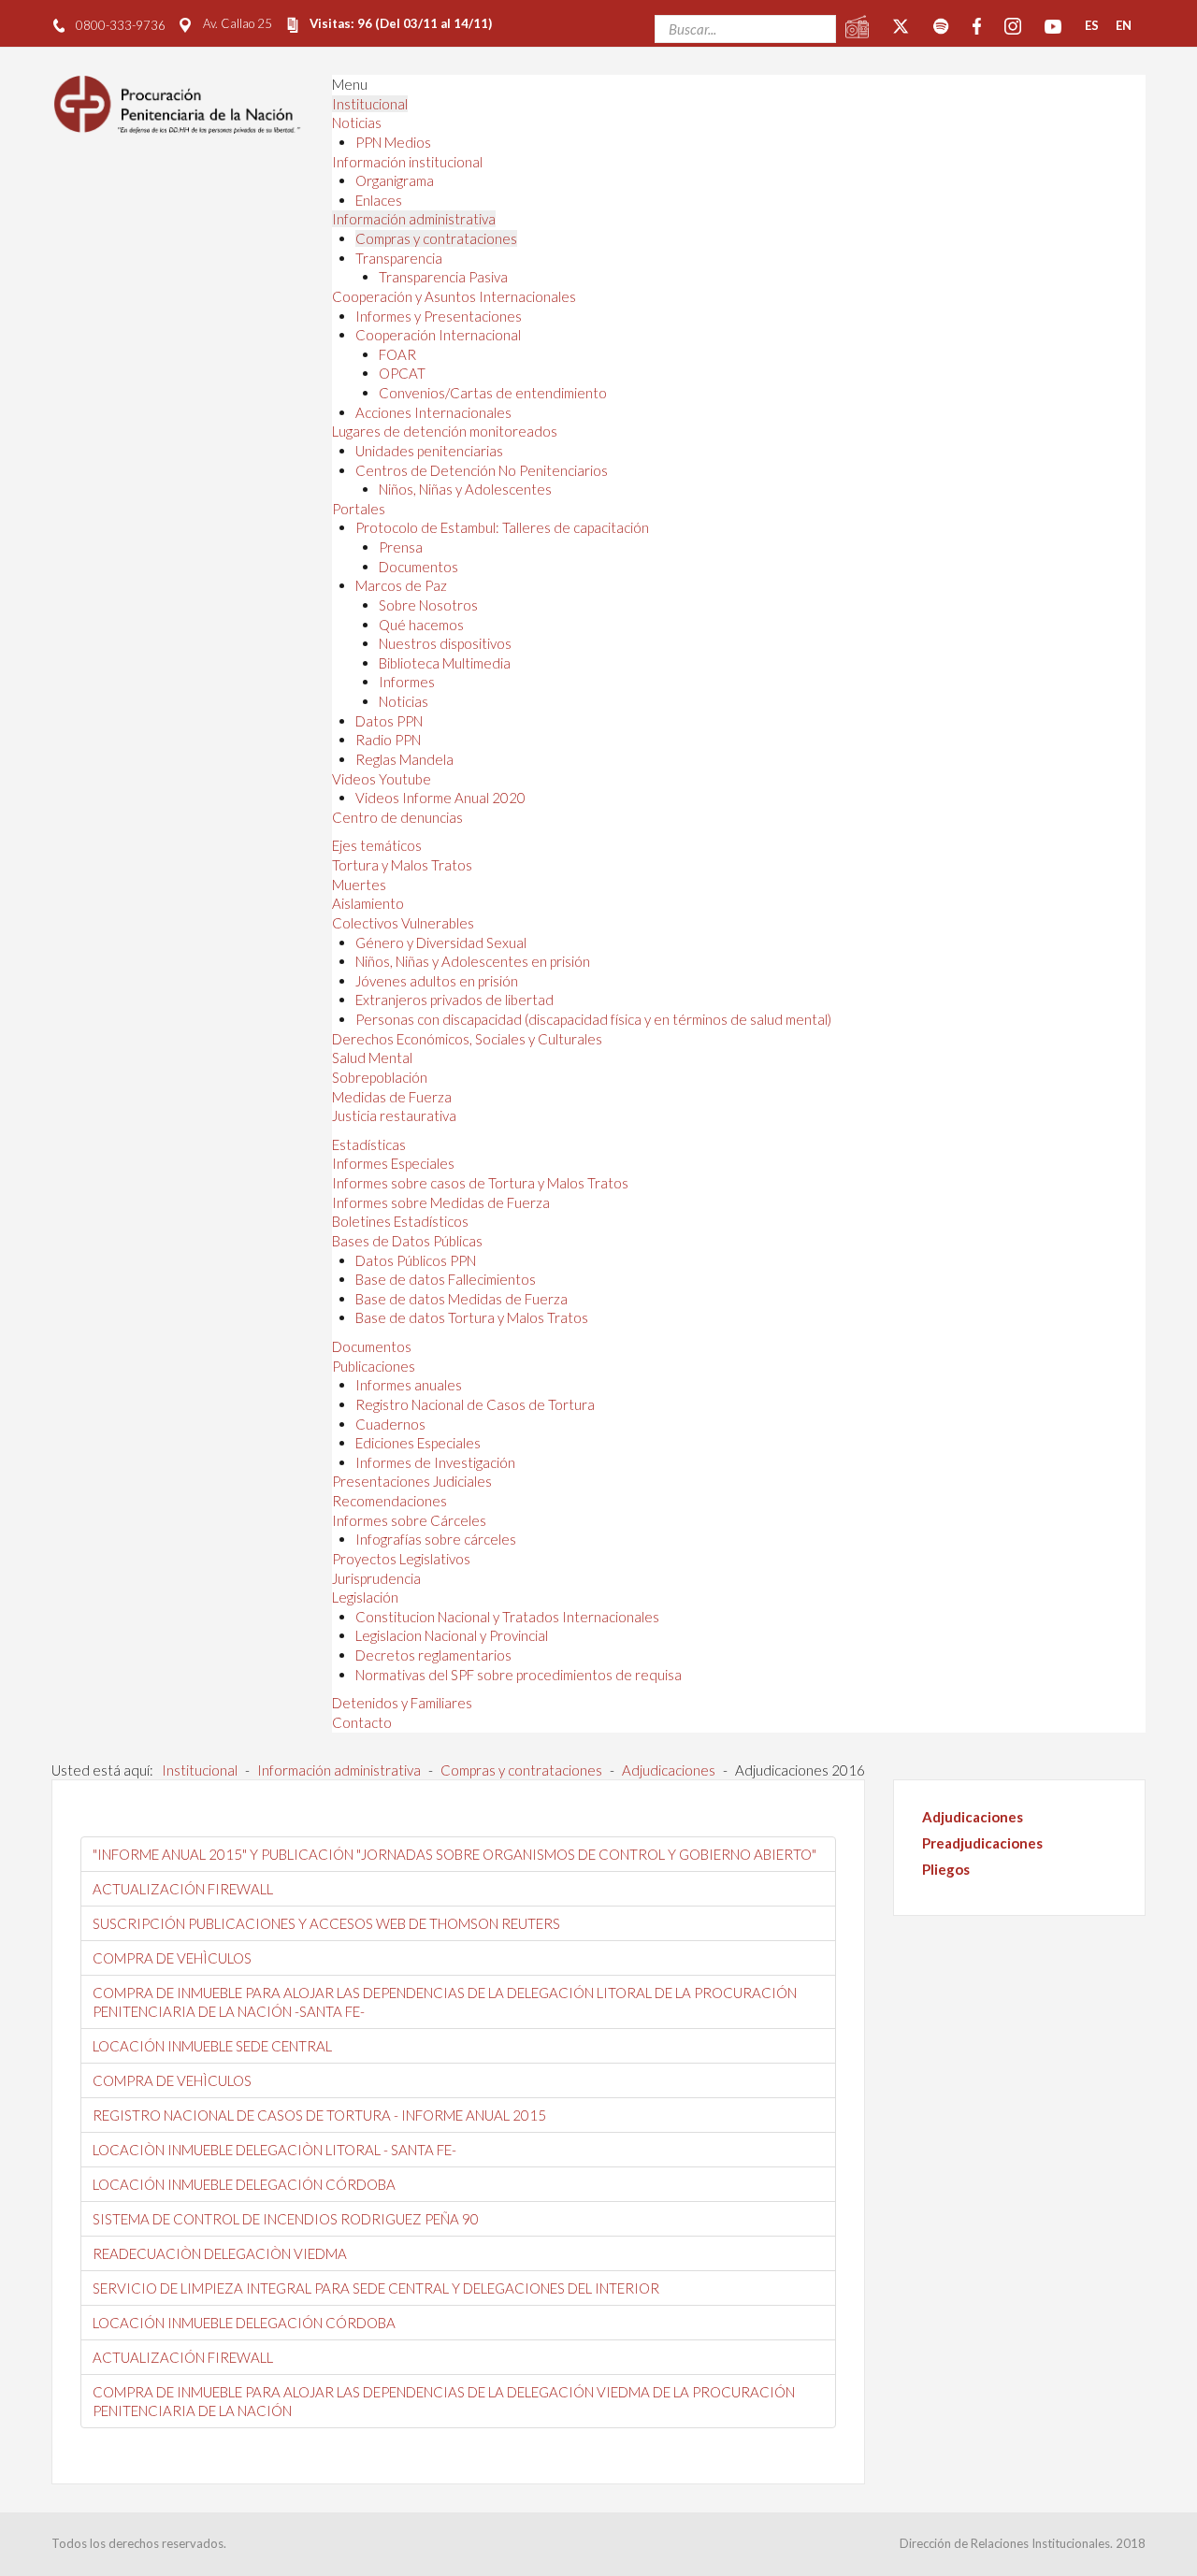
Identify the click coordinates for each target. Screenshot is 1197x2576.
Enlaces (379, 200)
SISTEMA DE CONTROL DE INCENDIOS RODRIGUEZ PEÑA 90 (286, 2219)
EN (1124, 25)
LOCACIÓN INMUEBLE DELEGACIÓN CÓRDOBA (244, 2184)
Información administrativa (414, 219)
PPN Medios (393, 142)
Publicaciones (374, 1366)
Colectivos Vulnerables (403, 923)
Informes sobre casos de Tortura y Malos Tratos (480, 1183)
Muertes (359, 885)
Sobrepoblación (380, 1077)
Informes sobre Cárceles (409, 1520)
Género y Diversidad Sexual (441, 943)
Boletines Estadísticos (400, 1221)
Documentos (418, 567)
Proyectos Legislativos (401, 1559)
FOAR (397, 354)
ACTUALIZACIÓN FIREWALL (183, 1889)
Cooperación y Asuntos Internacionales (454, 296)
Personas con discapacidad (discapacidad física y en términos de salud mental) (593, 1019)
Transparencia (399, 258)
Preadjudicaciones (982, 1843)
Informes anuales (409, 1385)
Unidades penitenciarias (429, 451)
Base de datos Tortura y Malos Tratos (472, 1317)
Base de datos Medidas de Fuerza (461, 1299)
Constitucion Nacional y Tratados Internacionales (507, 1617)
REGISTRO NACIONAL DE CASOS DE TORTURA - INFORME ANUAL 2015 (319, 2115)
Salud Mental (372, 1058)
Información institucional (407, 162)
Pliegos (946, 1869)
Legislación (365, 1597)
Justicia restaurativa (394, 1115)
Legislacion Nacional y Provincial (452, 1635)
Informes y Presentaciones (439, 316)
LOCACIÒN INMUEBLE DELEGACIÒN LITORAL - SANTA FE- (274, 2150)
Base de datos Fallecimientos (446, 1279)
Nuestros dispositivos (445, 643)
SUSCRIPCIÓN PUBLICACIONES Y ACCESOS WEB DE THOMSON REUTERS (326, 1923)
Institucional (370, 104)
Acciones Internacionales (433, 412)
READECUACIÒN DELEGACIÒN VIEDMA (220, 2253)
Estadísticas (369, 1144)
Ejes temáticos (377, 845)
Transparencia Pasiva (443, 277)
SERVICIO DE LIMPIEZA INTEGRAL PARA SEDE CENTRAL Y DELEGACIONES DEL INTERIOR (376, 2288)
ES (1092, 25)
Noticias (357, 122)
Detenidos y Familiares (402, 1703)
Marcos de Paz (401, 585)
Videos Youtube (382, 779)
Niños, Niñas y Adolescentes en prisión (473, 961)
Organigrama (395, 180)
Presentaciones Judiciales (412, 1481)
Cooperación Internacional (438, 335)
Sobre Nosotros (428, 605)
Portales (359, 509)
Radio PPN (388, 740)
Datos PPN (389, 721)
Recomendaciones (389, 1501)
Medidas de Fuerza (392, 1097)
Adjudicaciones (973, 1817)
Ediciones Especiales (418, 1443)
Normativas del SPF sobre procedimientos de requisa (519, 1675)
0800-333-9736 (121, 25)
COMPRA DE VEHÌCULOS (172, 1958)
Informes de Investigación (435, 1462)
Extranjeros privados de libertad (454, 1000)
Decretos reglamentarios (433, 1655)
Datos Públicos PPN (416, 1260)
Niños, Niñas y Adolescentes (465, 489)
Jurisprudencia (376, 1578)
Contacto (362, 1722)
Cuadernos (390, 1424)
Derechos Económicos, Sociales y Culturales (467, 1039)
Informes (407, 682)
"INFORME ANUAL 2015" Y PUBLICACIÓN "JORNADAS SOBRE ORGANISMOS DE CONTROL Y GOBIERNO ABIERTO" (454, 1854)
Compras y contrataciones (436, 238)
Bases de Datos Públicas (407, 1241)
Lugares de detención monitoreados (445, 431)
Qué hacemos (421, 625)
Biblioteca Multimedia (445, 663)
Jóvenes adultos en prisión (437, 981)
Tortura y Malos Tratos (402, 865)
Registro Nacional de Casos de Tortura (475, 1404)
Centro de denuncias (397, 817)
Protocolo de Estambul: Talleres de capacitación (502, 527)
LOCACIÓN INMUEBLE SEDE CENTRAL (212, 2046)
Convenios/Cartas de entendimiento (493, 393)
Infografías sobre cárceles (436, 1539)
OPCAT (402, 373)
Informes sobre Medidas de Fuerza (441, 1202)
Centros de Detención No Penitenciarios (482, 470)
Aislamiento (368, 903)
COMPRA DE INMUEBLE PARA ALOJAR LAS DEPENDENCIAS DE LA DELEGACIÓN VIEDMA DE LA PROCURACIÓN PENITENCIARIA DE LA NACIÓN (444, 2401)
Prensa (401, 547)
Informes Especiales (393, 1163)
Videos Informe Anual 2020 (440, 798)
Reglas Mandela (404, 759)
